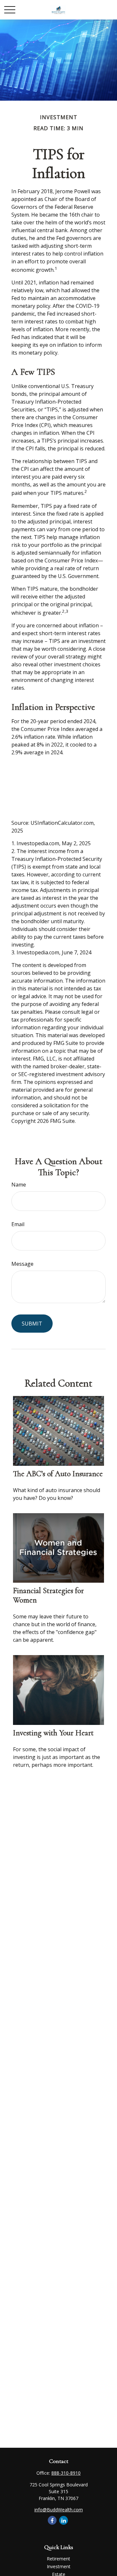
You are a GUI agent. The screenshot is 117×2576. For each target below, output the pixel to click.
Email (18, 1224)
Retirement (58, 2559)
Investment (59, 2566)
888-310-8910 (66, 2473)
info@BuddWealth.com (59, 2510)
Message (22, 1264)
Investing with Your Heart (53, 1733)
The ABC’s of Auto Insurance (58, 1474)
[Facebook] (52, 2520)
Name (19, 1185)
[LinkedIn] (64, 2520)
